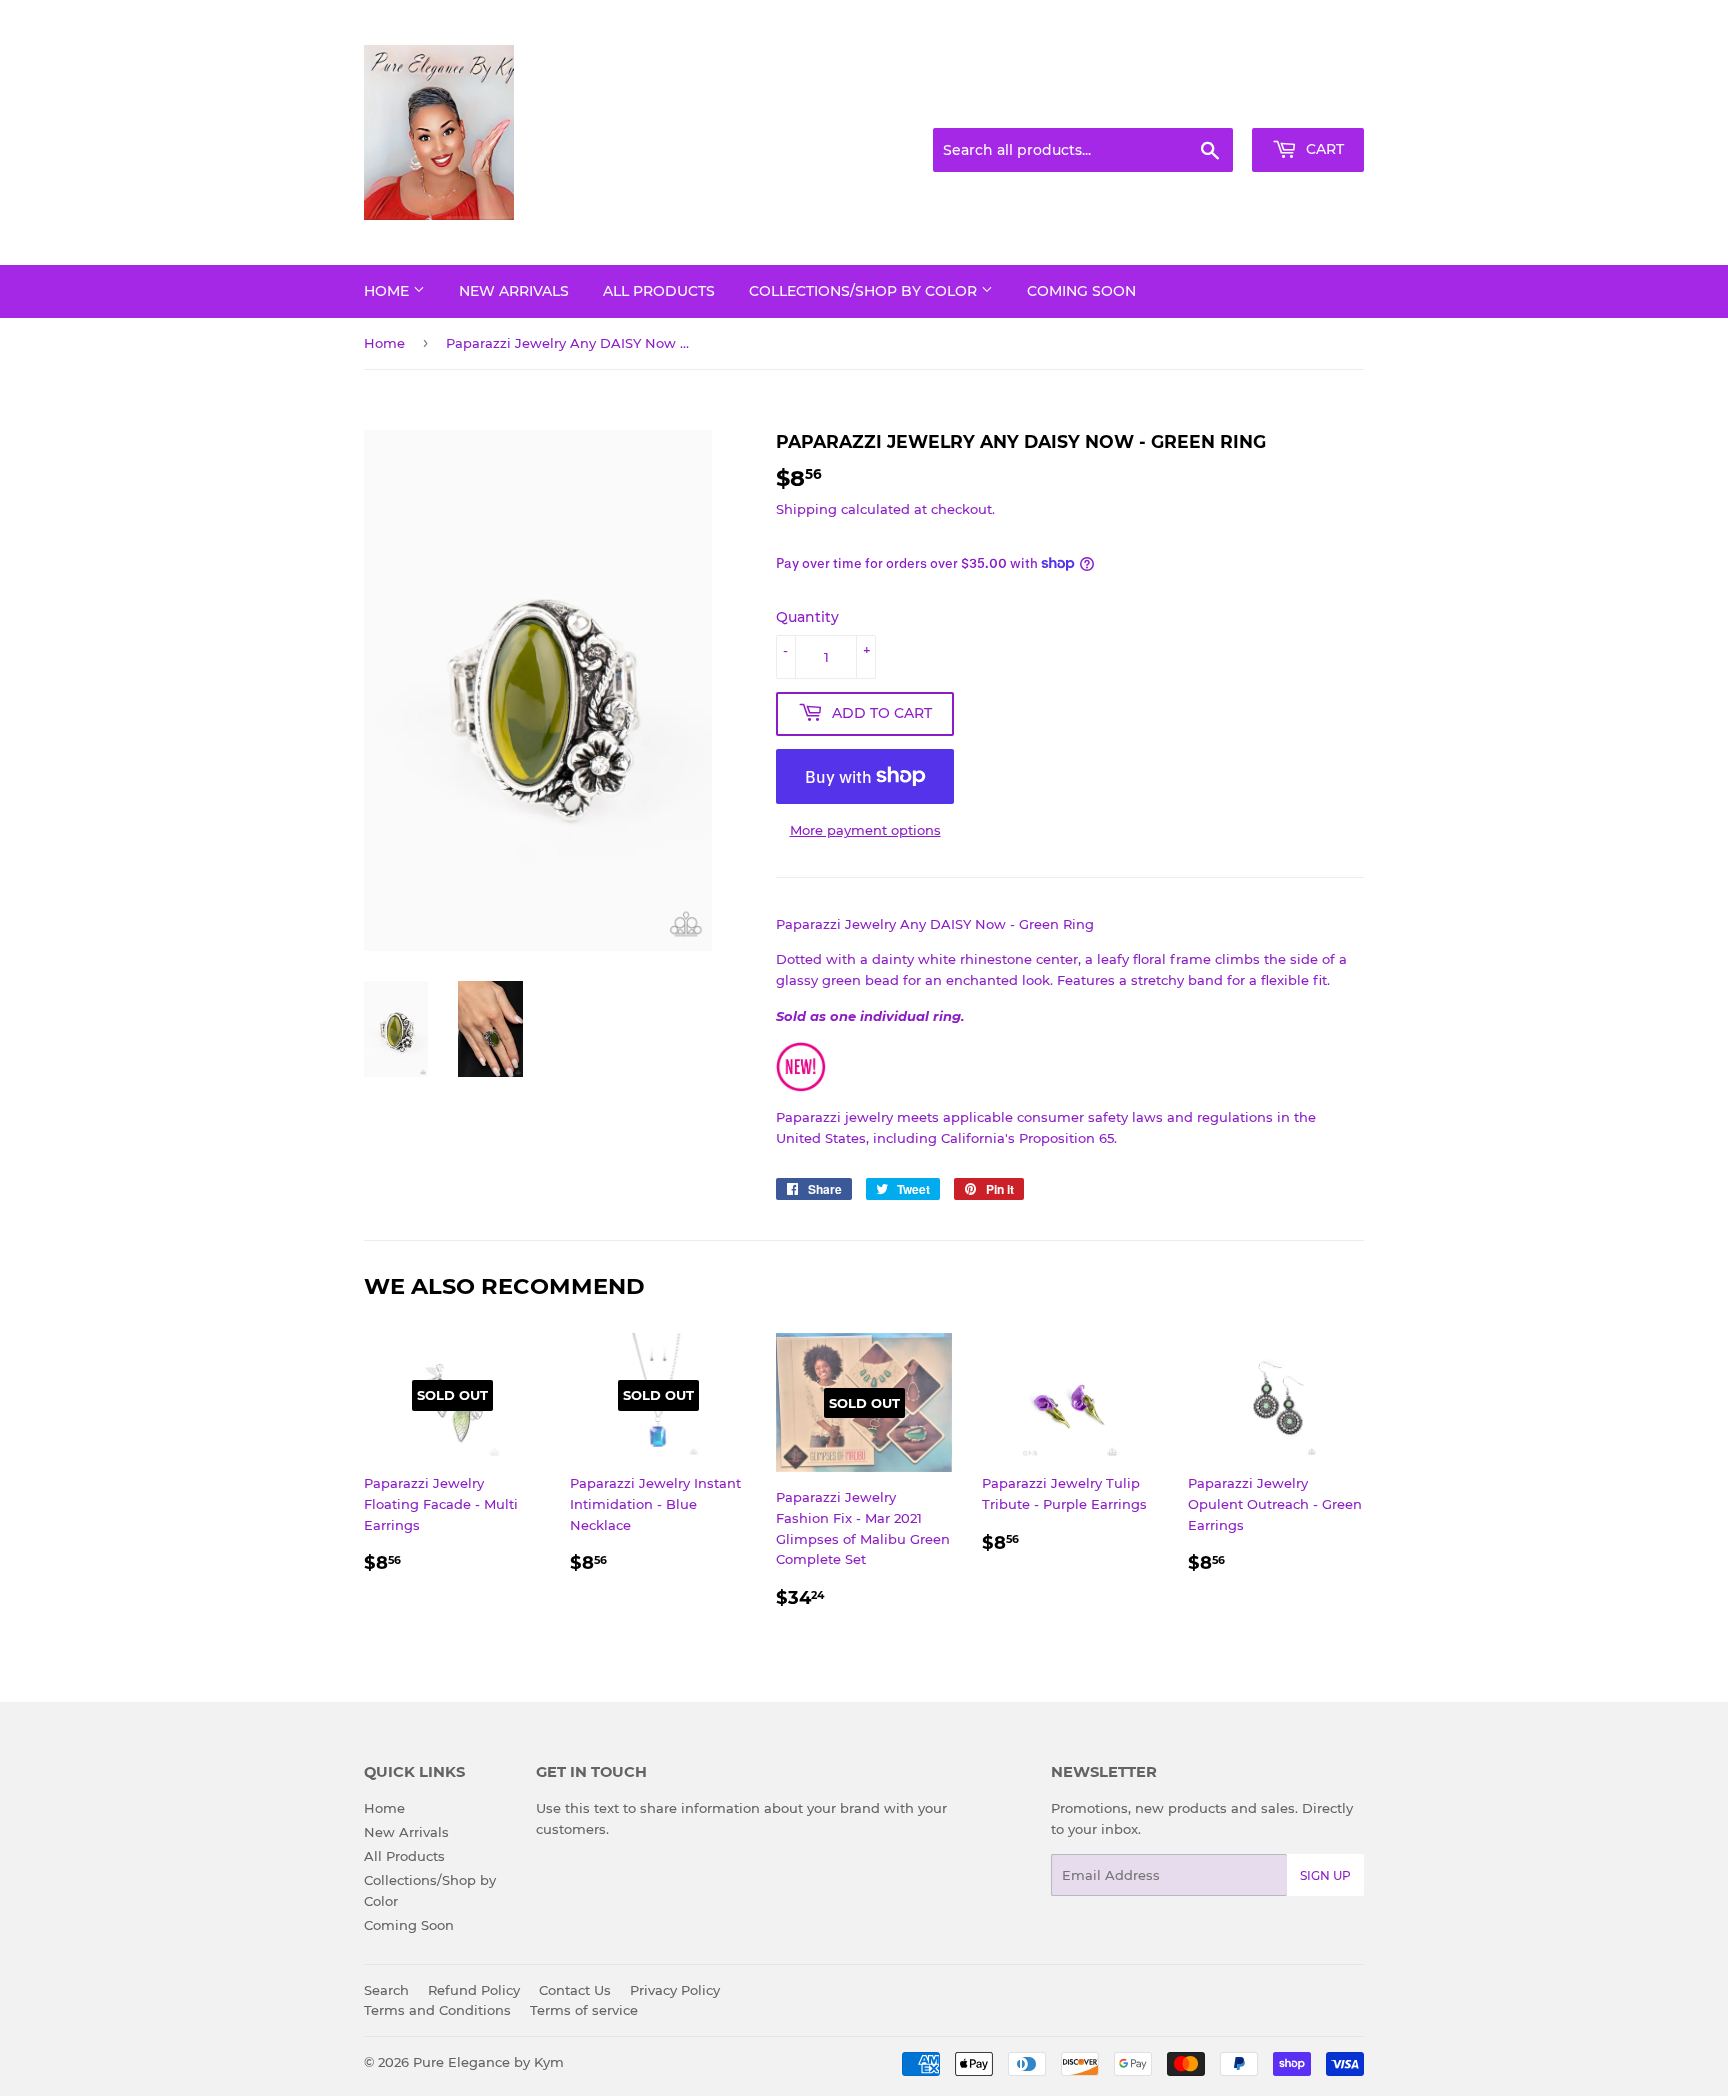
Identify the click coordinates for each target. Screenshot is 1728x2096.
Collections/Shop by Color (865, 291)
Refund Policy (474, 1990)
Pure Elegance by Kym (488, 2062)
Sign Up (1325, 1875)
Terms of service (584, 2010)
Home (388, 291)
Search (386, 1990)
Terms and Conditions (437, 2010)
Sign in (1206, 104)
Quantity (807, 617)
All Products (659, 291)
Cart (1323, 149)
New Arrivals (514, 291)
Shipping (806, 509)
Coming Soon (1081, 291)
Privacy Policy (675, 1990)
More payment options (865, 830)
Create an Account (1309, 104)
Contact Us (575, 1990)
